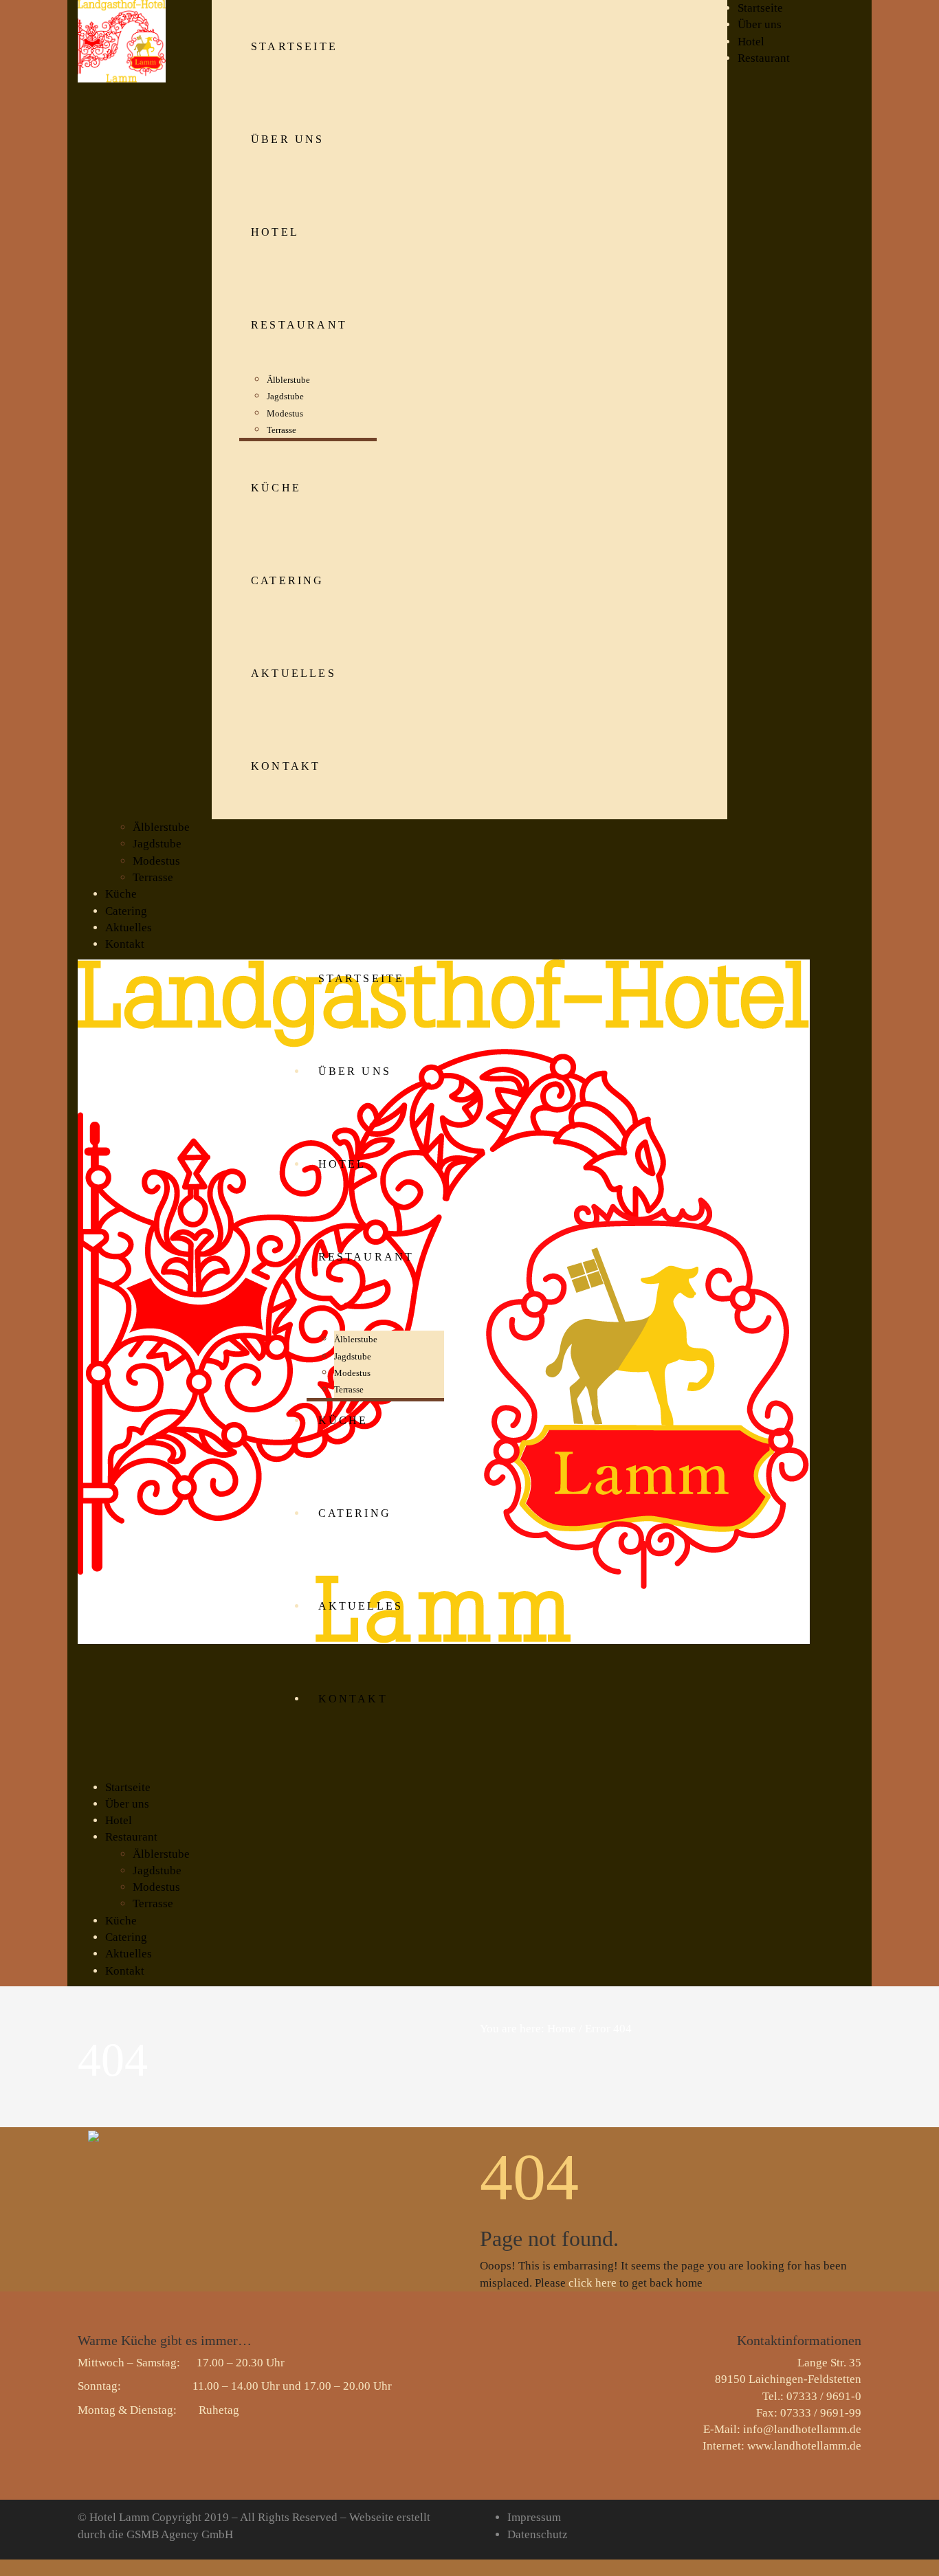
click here (593, 2283)
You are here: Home (528, 2029)
